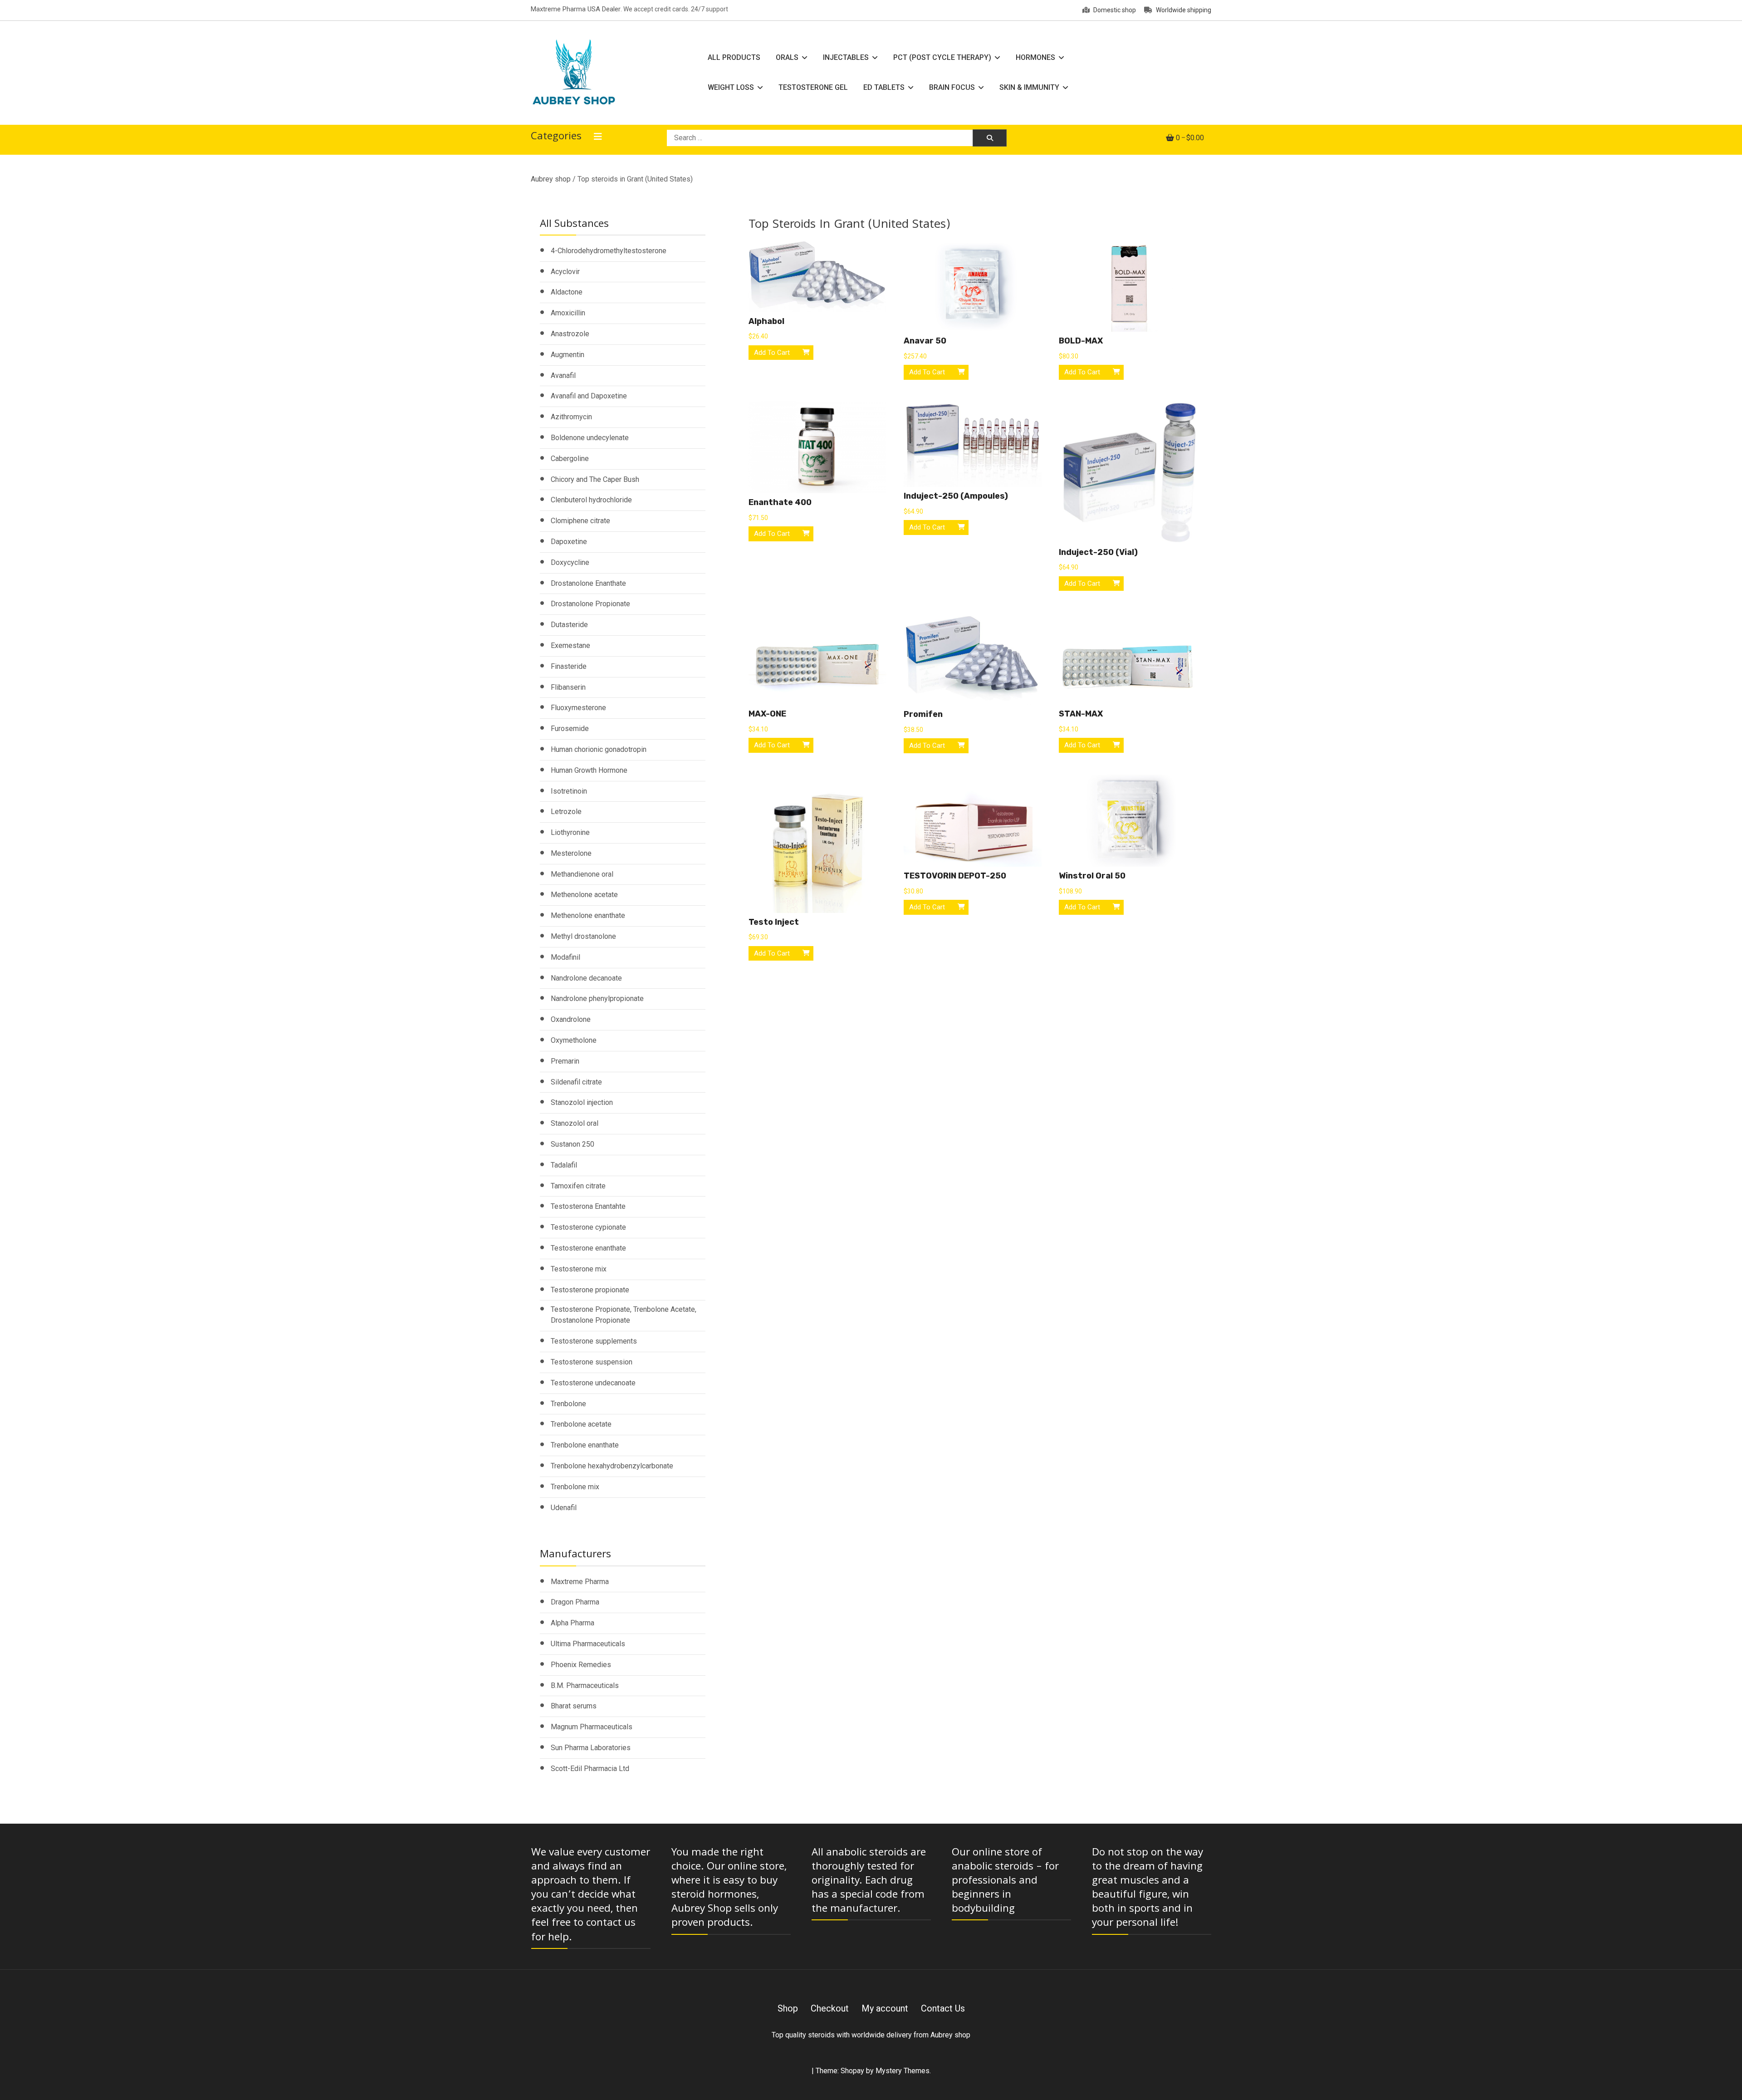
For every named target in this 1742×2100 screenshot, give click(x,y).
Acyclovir (565, 272)
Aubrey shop (551, 179)
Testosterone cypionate (588, 1227)
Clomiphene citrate (580, 521)
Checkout (830, 2008)
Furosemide (570, 729)
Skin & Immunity (1029, 87)
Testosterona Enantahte (588, 1206)
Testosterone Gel (813, 87)
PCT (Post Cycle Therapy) (942, 57)
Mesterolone (571, 853)
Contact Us (943, 2008)
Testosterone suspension (592, 1362)
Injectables (846, 57)
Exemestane (570, 645)
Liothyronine (570, 832)
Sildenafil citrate (576, 1082)
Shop (788, 2008)
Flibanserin (568, 687)
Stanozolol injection (582, 1102)
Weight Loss (731, 87)
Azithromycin (571, 417)
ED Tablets (884, 87)
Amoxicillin (568, 313)
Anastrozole (570, 334)
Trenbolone (568, 1404)
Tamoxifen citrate (578, 1186)
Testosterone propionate (590, 1290)
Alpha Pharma (573, 1623)
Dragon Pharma (575, 1602)
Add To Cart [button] (772, 353)
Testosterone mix (579, 1269)
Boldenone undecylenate (590, 438)
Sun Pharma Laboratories (591, 1748)
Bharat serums (574, 1706)
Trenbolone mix (575, 1487)
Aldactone (567, 292)
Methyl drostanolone (583, 936)
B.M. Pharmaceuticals (585, 1685)
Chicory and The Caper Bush (595, 479)
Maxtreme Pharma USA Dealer (576, 9)
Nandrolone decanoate (586, 978)
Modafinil (565, 957)
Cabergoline (570, 459)
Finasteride (569, 666)
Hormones (1035, 57)
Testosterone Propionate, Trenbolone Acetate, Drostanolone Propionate (624, 1315)
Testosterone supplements (594, 1341)
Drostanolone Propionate (590, 604)
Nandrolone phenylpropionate (597, 998)
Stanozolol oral (575, 1123)
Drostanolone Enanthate (588, 583)
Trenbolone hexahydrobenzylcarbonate (612, 1466)
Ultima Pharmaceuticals (588, 1644)
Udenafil (564, 1508)
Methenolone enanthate (588, 915)
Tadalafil (564, 1165)
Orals (787, 57)
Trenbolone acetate (581, 1424)
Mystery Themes (903, 2071)
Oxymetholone (574, 1040)
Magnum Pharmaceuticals (592, 1727)
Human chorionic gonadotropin (599, 749)
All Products (734, 57)
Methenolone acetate (584, 895)
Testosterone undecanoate (593, 1383)
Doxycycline (570, 562)
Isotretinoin (569, 791)
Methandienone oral (582, 874)
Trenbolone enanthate (585, 1445)
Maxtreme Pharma (580, 1582)
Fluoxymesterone (578, 708)
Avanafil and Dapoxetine (589, 396)
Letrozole (566, 812)
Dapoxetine (569, 542)
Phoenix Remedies (581, 1665)
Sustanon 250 (573, 1144)
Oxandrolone (571, 1019)
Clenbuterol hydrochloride (591, 500)
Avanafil (563, 375)
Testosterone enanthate (588, 1248)
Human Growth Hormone (589, 770)
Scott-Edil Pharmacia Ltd (590, 1769)
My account (885, 2008)
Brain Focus (952, 87)
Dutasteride (569, 625)
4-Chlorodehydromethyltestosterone (609, 251)
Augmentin (568, 355)
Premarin (565, 1061)
